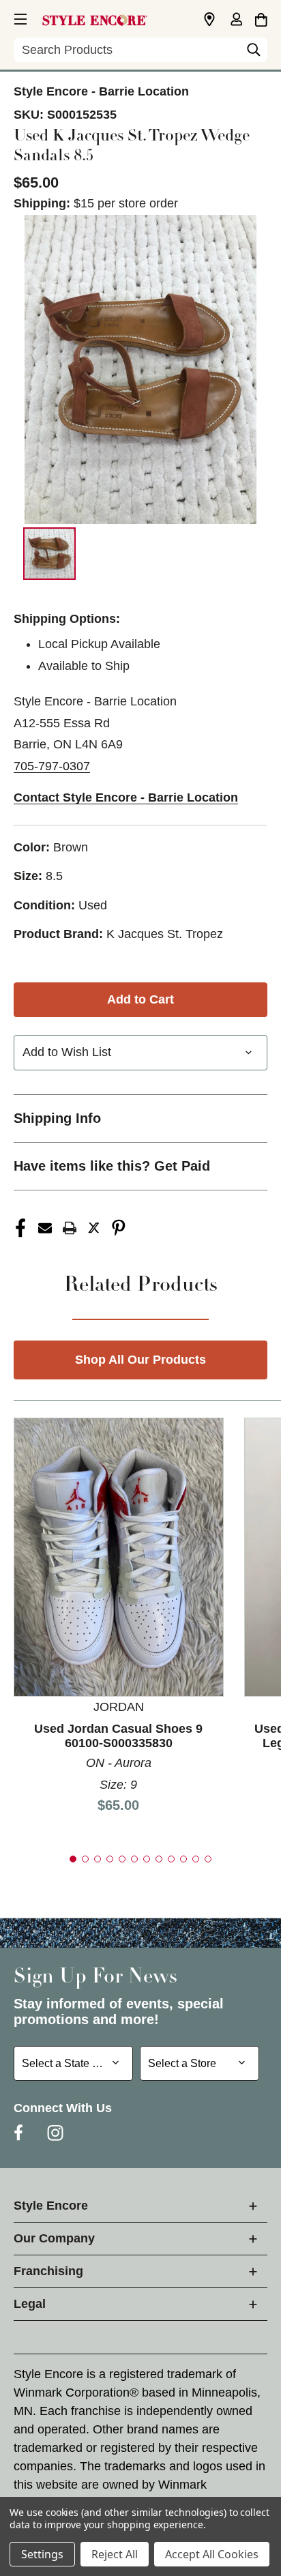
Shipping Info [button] (57, 1118)
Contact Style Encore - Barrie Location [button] (126, 797)
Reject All (115, 2554)
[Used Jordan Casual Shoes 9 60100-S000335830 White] (119, 1556)
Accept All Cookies (212, 2554)
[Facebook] (20, 1228)
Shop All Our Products (140, 1360)
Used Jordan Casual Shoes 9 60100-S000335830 (118, 1736)
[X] (94, 1228)
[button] (19, 17)
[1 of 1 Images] (49, 554)
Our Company (54, 2238)
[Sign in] (236, 20)
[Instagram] (55, 2133)
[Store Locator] (209, 20)
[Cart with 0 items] (261, 18)
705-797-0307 (52, 766)
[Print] (70, 1228)
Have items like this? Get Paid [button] (112, 1166)
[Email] (45, 1228)
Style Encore (51, 2206)
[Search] (254, 53)
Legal (30, 2304)
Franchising (48, 2271)
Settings (42, 2554)
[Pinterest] (119, 1228)
